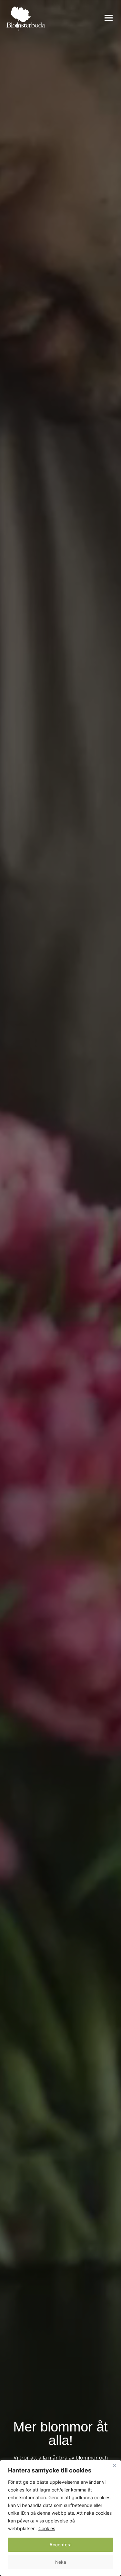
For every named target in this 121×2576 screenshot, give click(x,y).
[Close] (114, 2465)
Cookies (47, 2528)
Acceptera (60, 2545)
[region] (60, 2518)
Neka (61, 2562)
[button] (109, 19)
